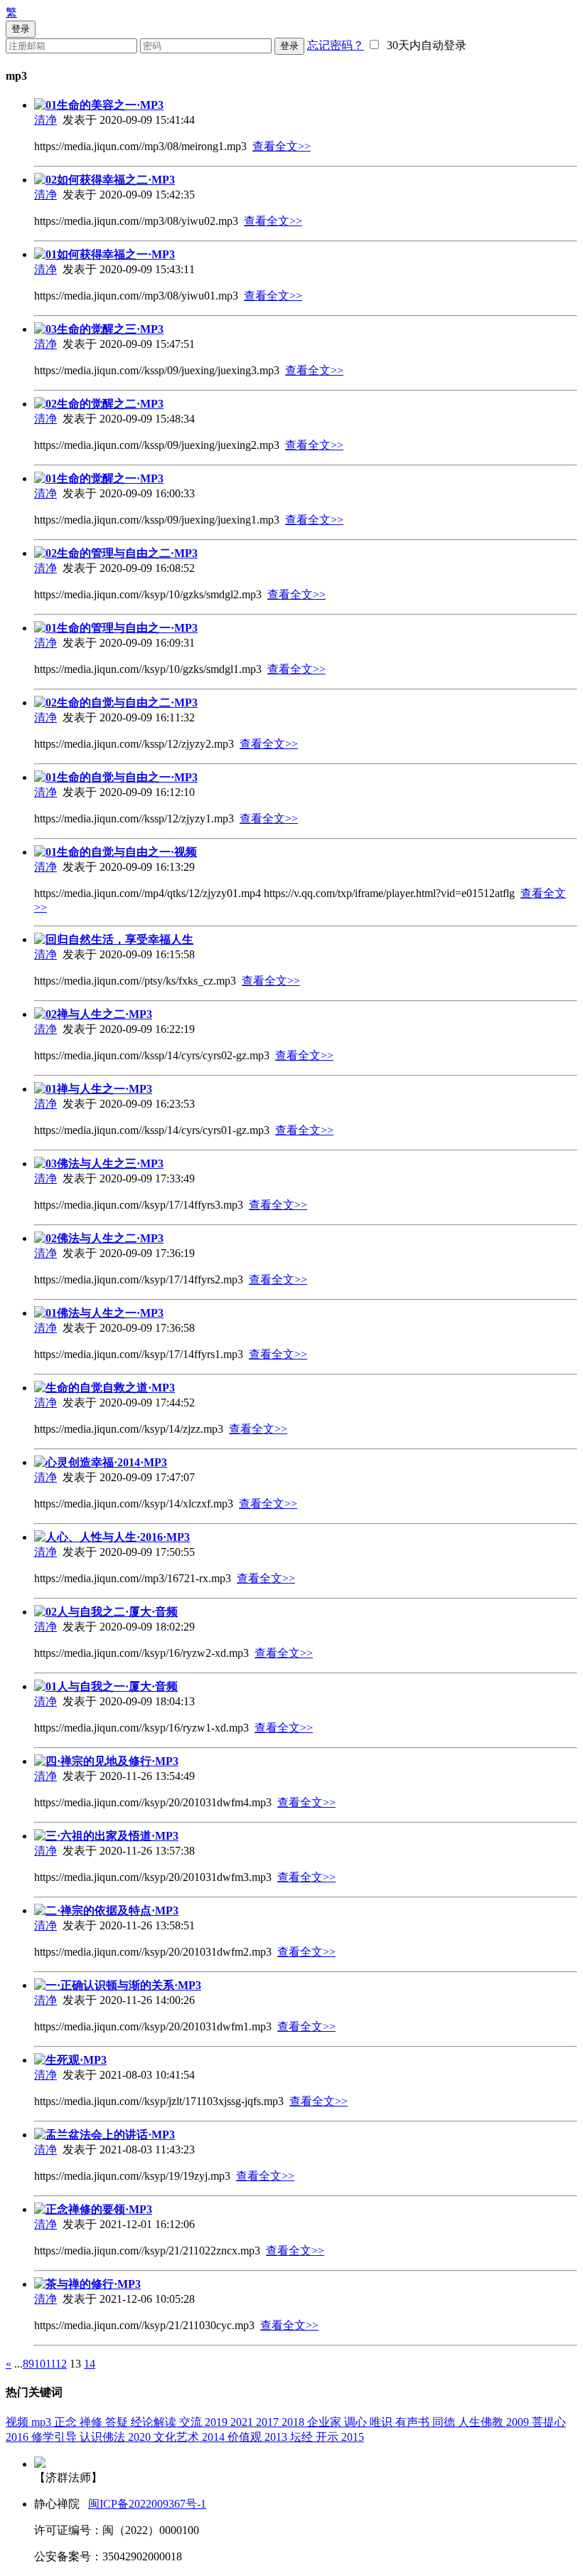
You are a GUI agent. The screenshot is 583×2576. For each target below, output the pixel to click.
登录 (289, 46)
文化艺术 (178, 2437)
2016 (18, 2437)
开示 (328, 2437)
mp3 (43, 2422)
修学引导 (55, 2437)
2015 (353, 2437)
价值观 (246, 2437)
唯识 (383, 2422)
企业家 (326, 2422)
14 (90, 2364)
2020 (141, 2437)
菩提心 (549, 2422)
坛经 (303, 2437)
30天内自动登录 (424, 45)
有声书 (414, 2422)
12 (61, 2364)
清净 (46, 120)
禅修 (92, 2422)
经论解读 (155, 2422)
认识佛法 (104, 2437)
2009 (519, 2422)
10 (40, 2364)
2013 (277, 2437)
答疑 (118, 2422)
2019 (218, 2422)
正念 (67, 2422)
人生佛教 (482, 2422)
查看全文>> (282, 146)
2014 (215, 2437)
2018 (294, 2422)
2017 (269, 2422)
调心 (357, 2422)
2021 (243, 2422)
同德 (445, 2422)
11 (50, 2364)
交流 (192, 2422)
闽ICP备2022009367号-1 (147, 2504)
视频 (18, 2422)
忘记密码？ (336, 45)
